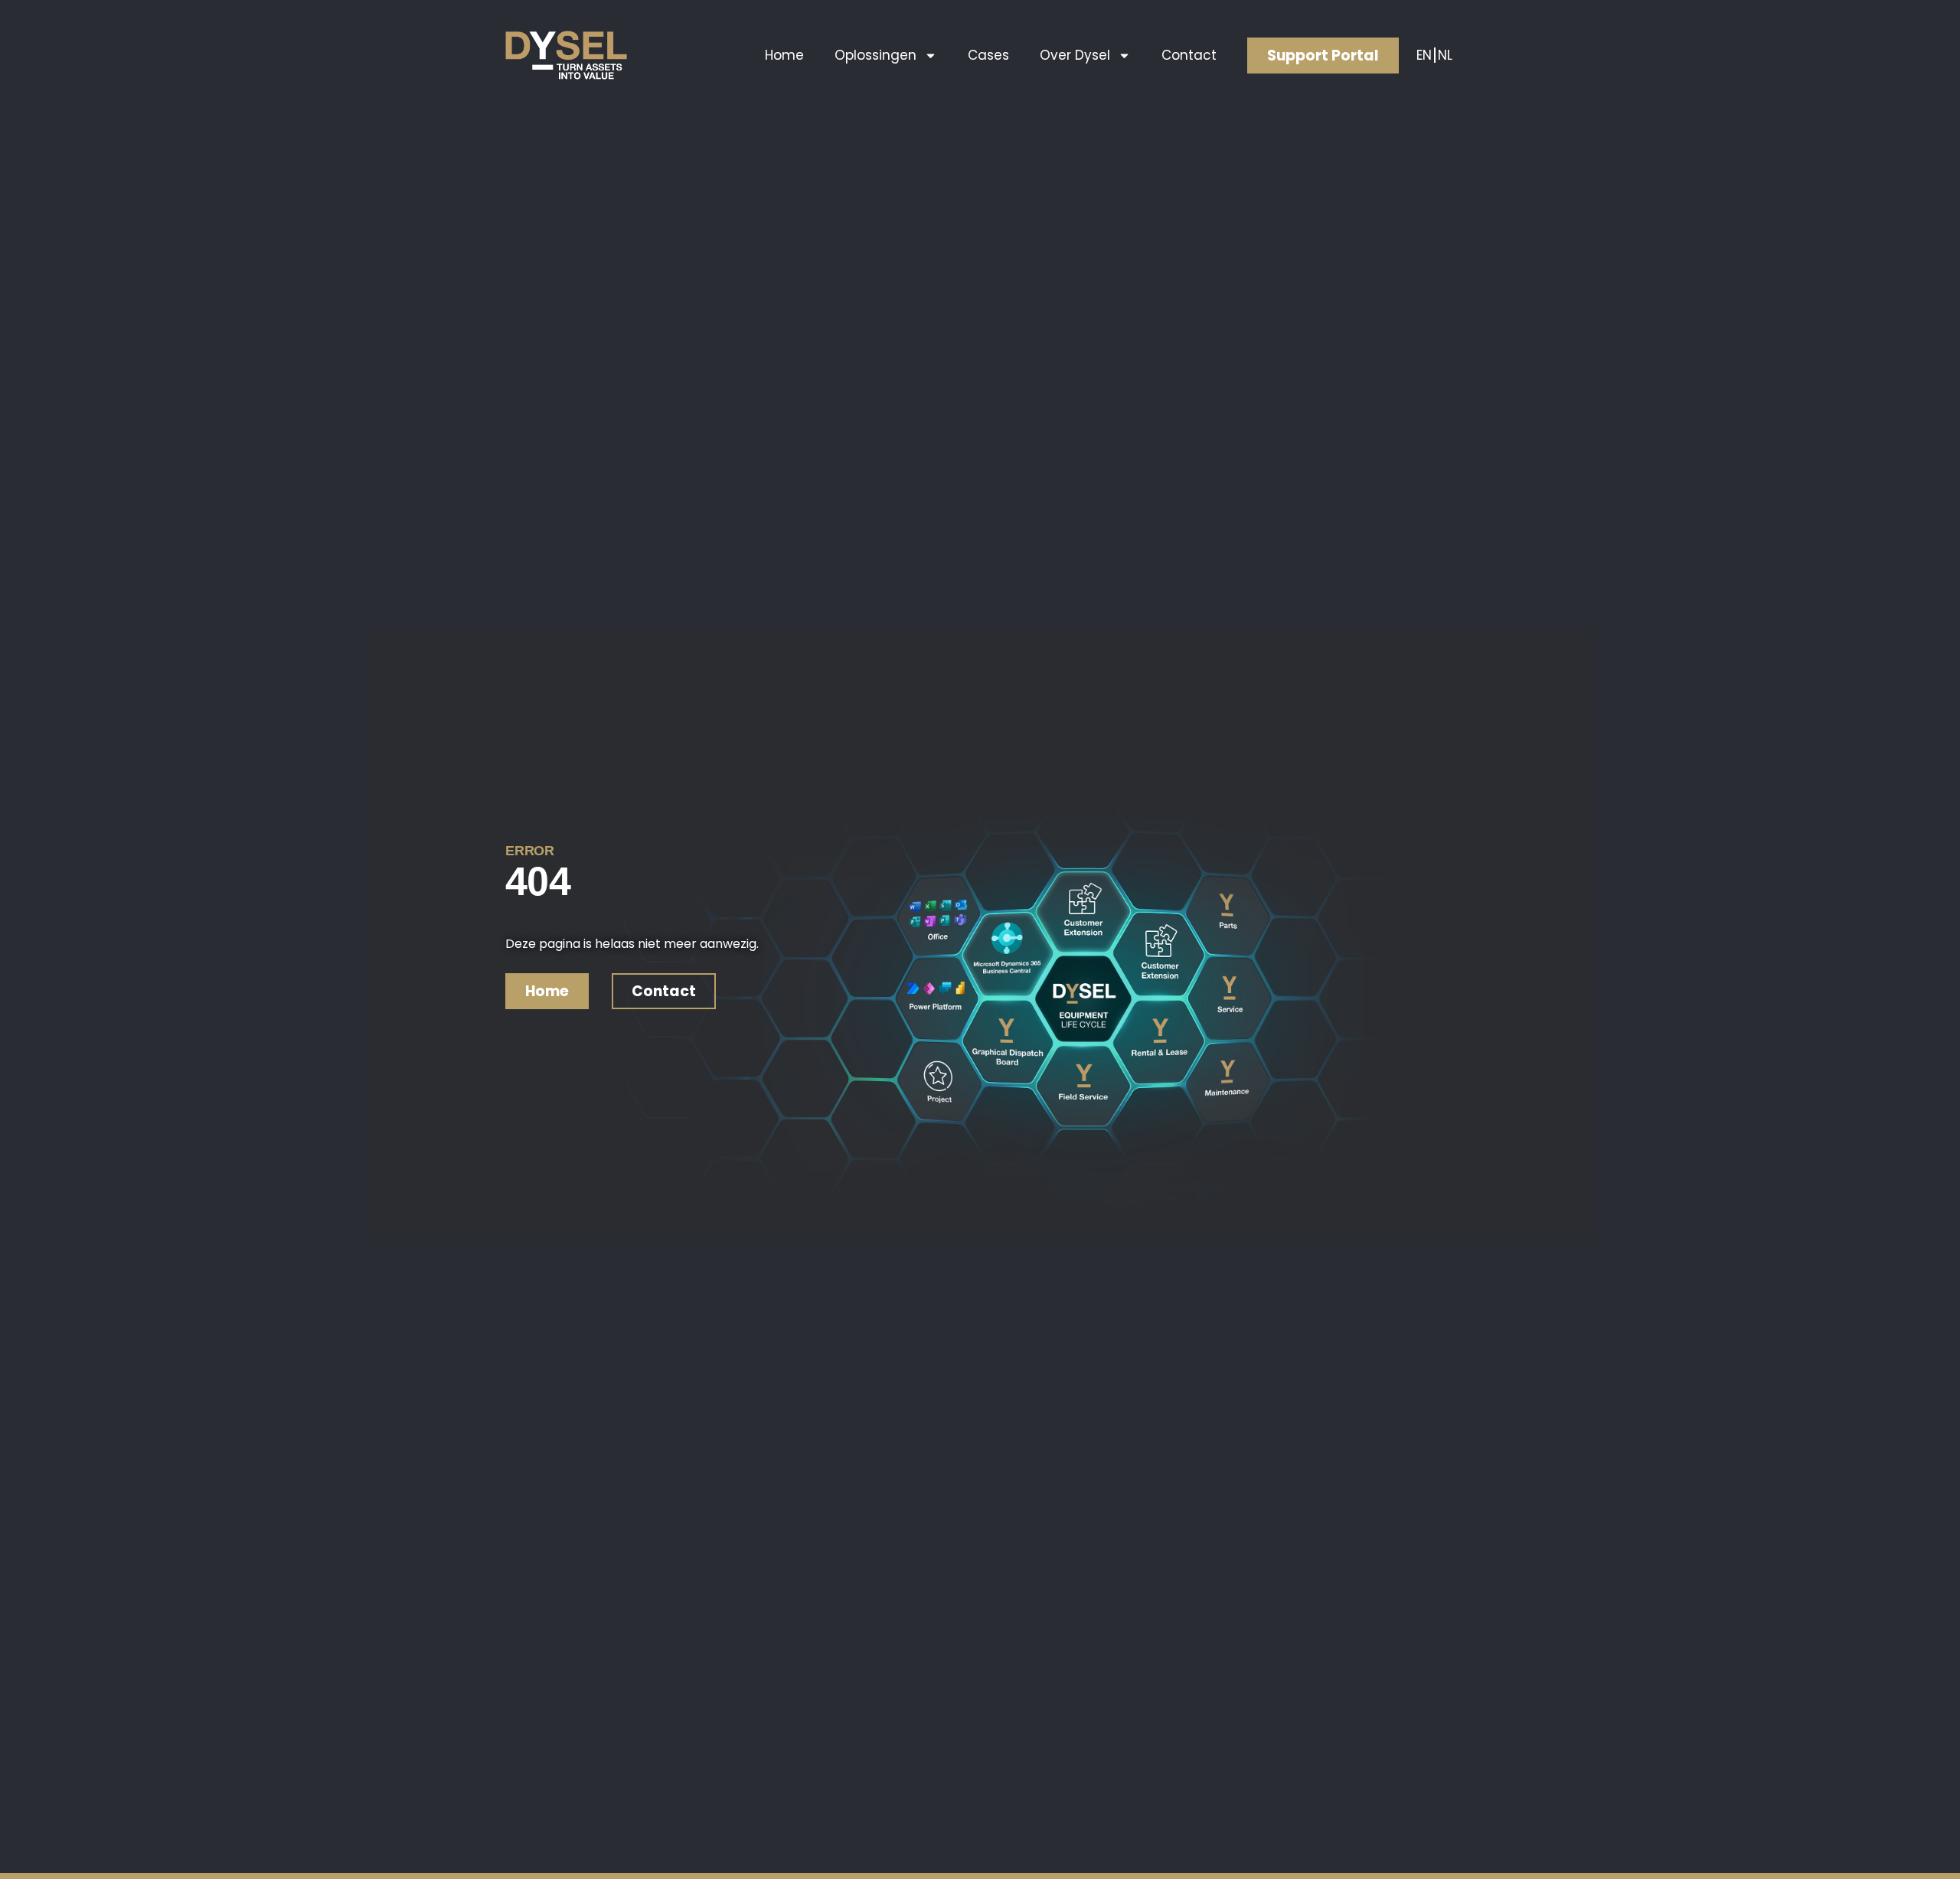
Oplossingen (875, 55)
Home (784, 55)
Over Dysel (1075, 55)
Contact (1189, 55)
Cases (988, 55)
